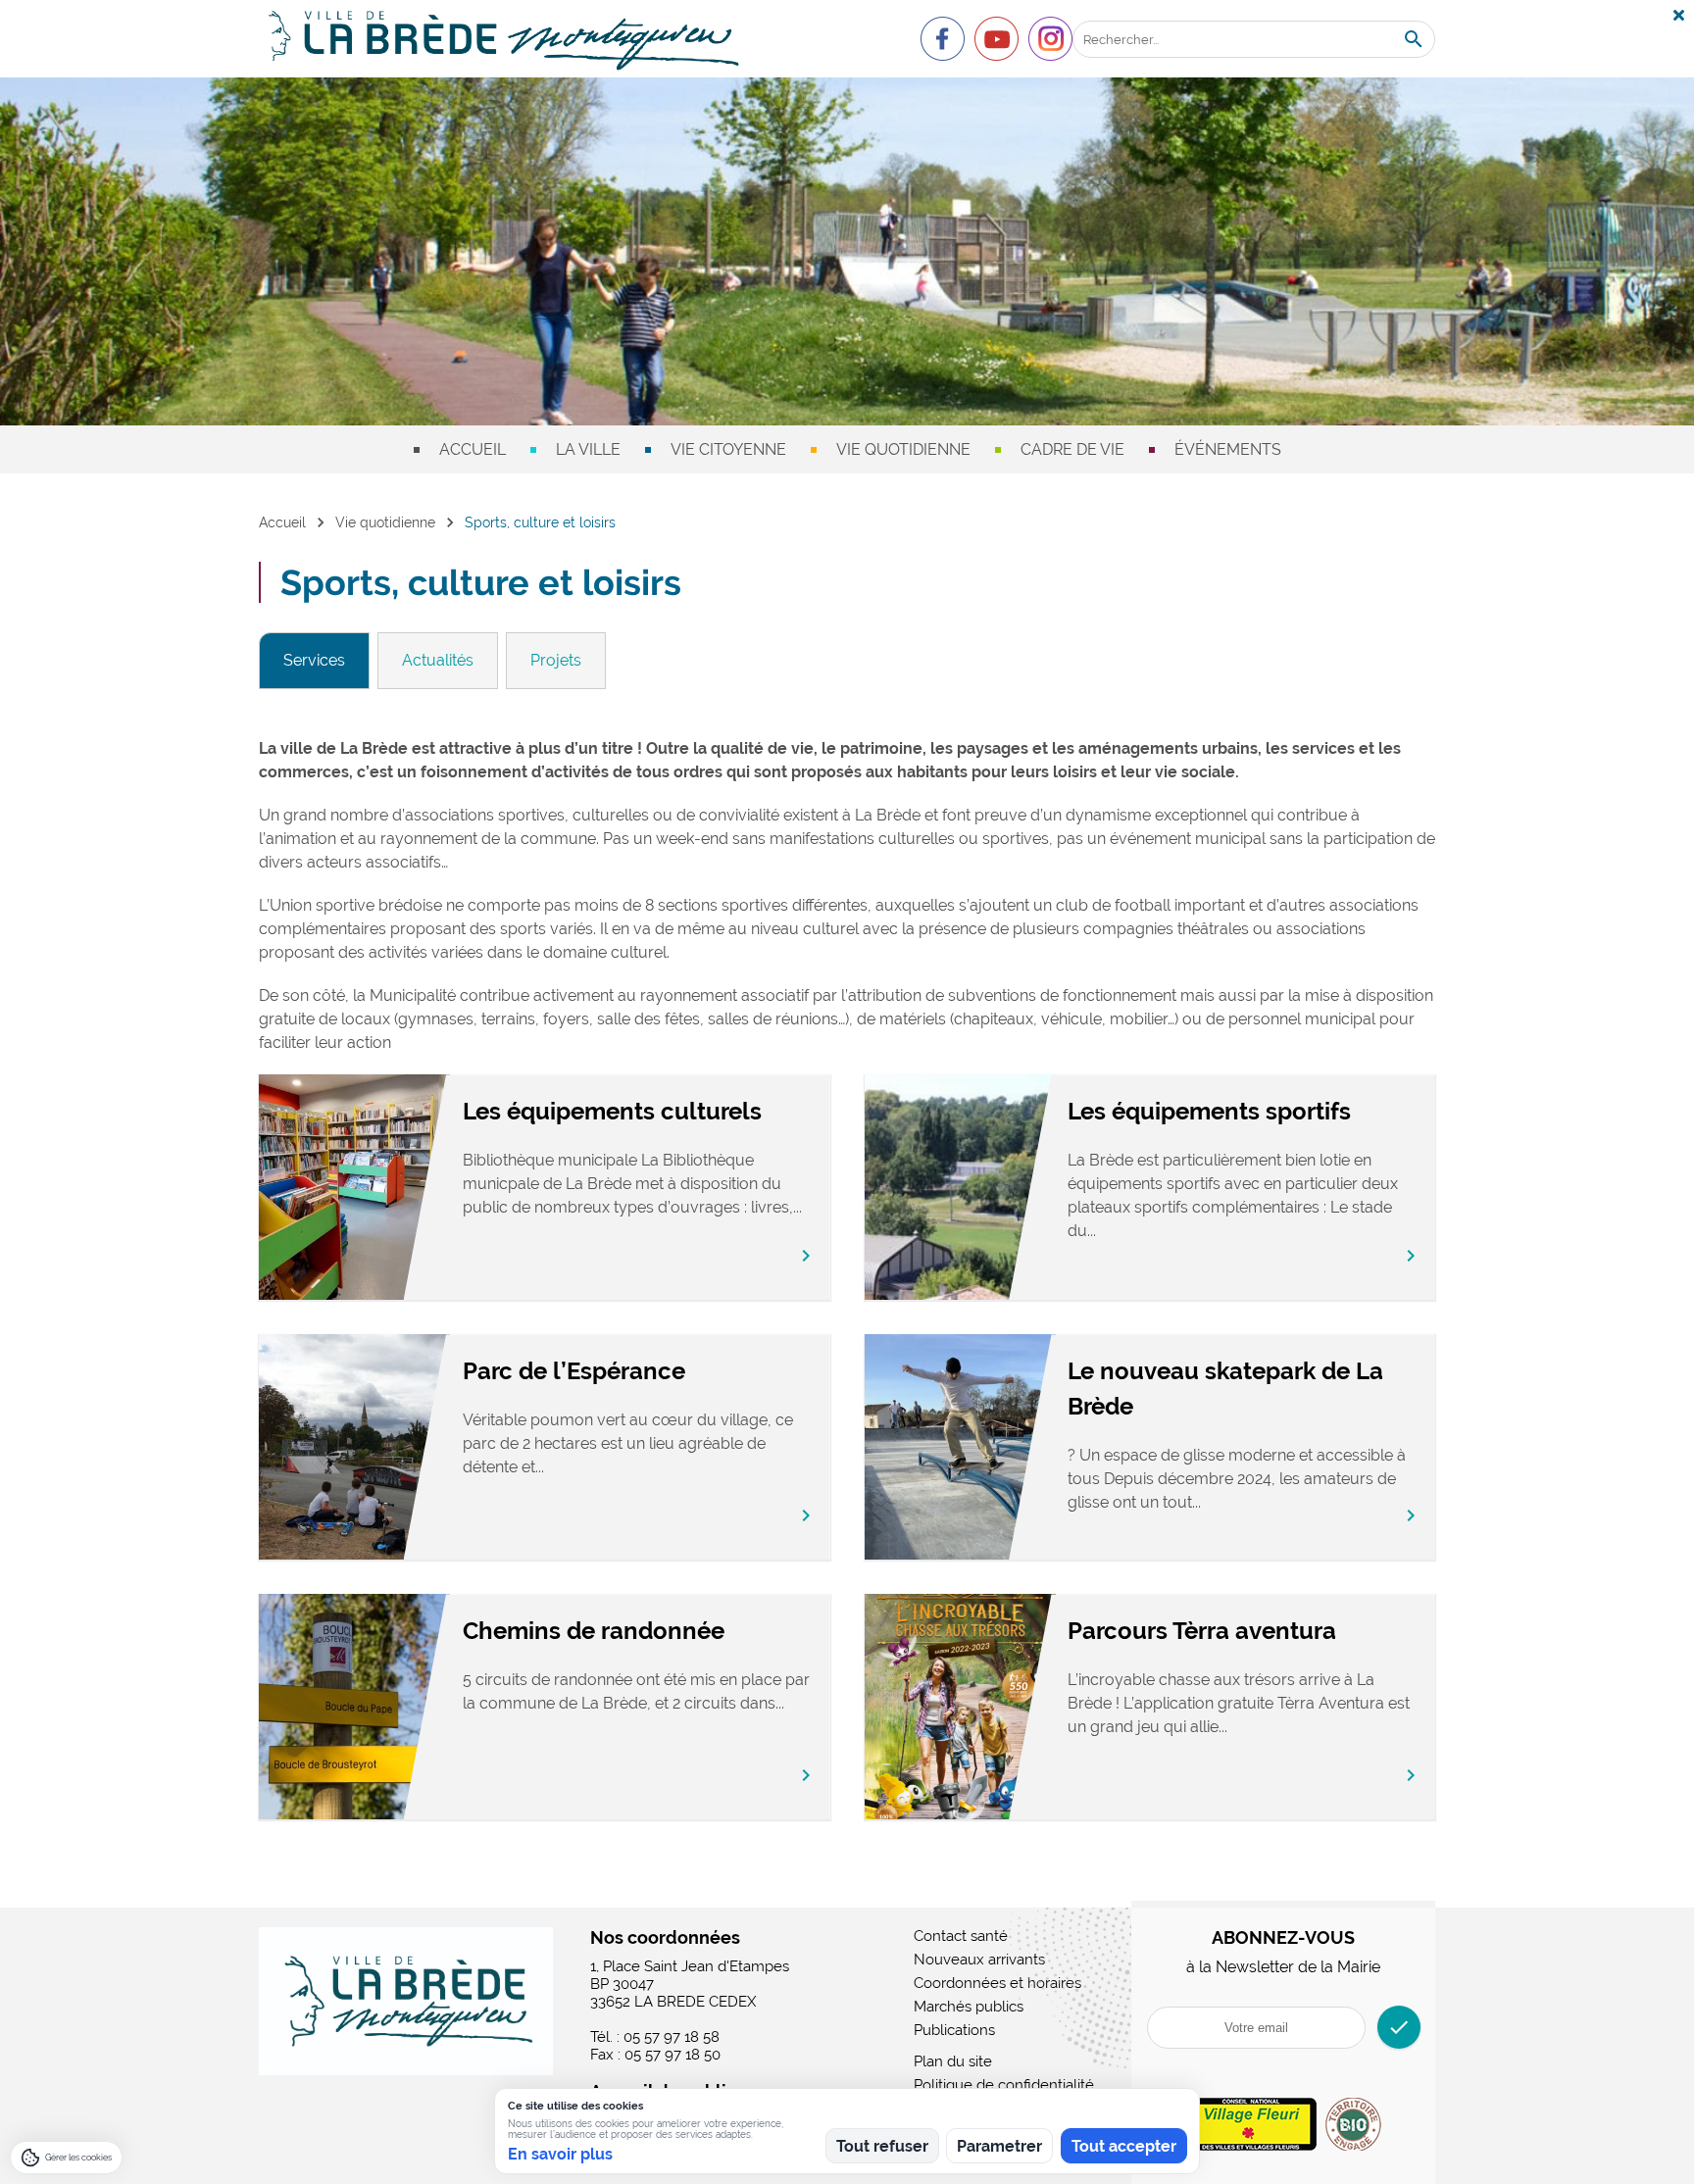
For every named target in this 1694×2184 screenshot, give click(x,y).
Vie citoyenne (728, 449)
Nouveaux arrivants (979, 1960)
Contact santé (961, 1936)
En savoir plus (560, 2154)
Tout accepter (1124, 2146)
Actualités (438, 660)
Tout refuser (882, 2146)
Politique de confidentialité (1004, 2085)
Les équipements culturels (612, 1111)
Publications (954, 2030)
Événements (1228, 449)
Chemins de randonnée (594, 1631)
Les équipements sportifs (1209, 1111)
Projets (556, 660)
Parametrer (999, 2146)
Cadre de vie (1072, 449)
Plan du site (953, 2061)
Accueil (473, 449)
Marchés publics (969, 2007)
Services (314, 660)
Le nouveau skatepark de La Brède (1225, 1389)
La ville (588, 449)
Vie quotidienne (903, 449)
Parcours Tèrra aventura (1202, 1631)
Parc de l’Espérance (574, 1371)
